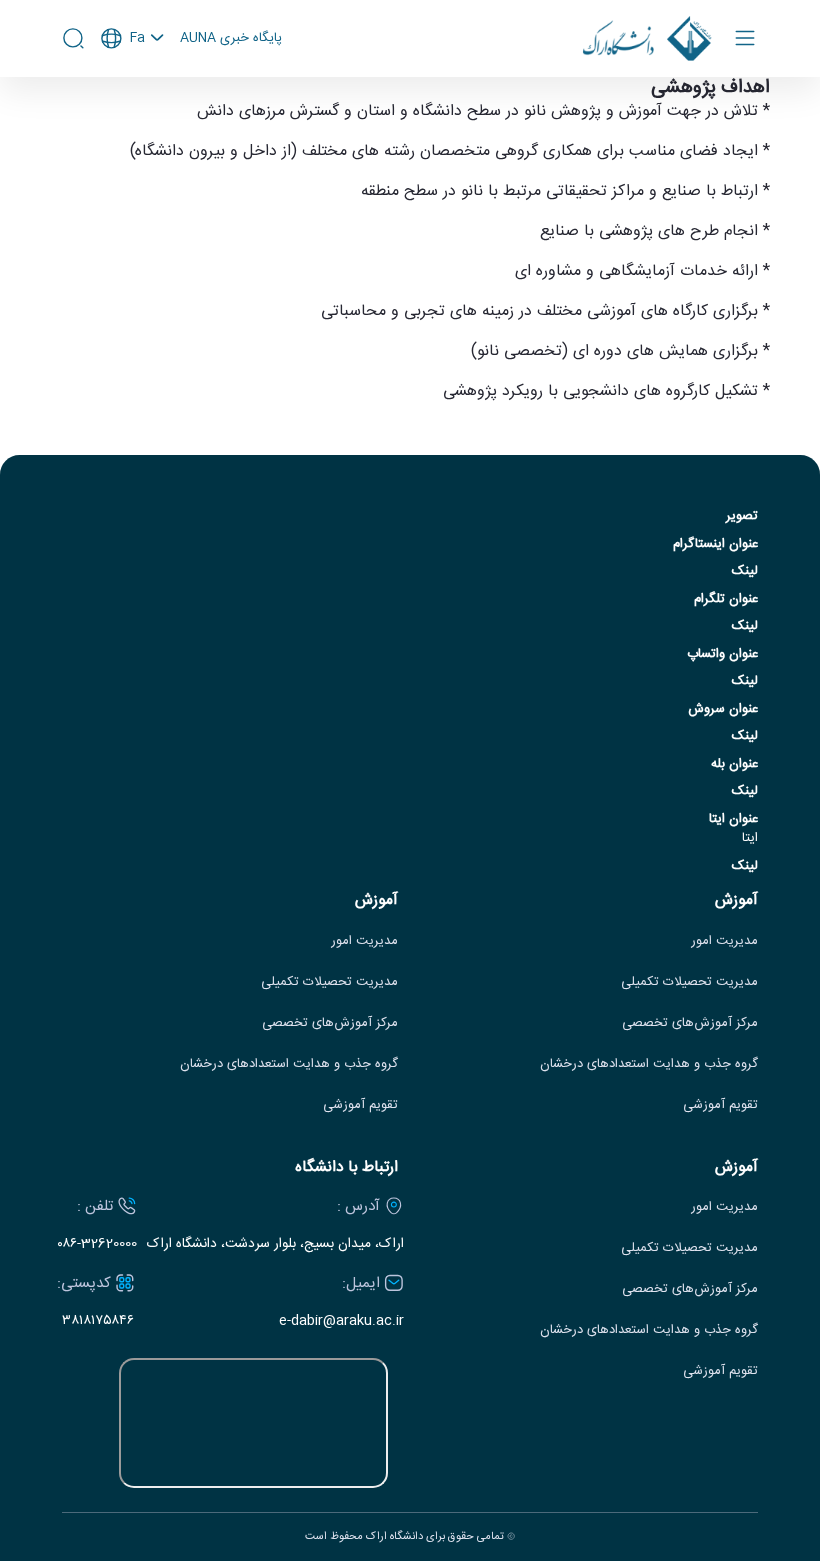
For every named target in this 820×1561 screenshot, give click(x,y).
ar (133, 119)
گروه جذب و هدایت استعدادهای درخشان (649, 1064)
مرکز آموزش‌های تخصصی (690, 1023)
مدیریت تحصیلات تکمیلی (689, 982)
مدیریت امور (724, 941)
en (133, 92)
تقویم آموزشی (720, 1105)
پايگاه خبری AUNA (231, 39)
